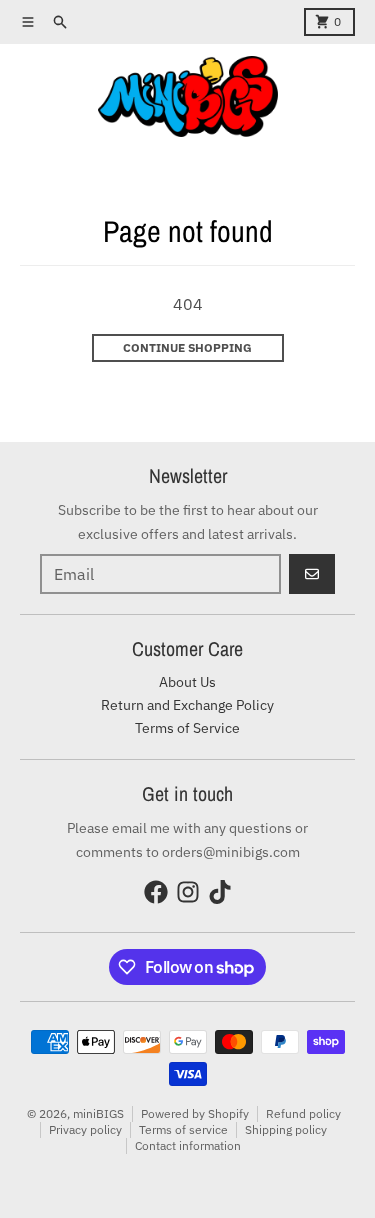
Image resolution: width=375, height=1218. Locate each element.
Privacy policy (85, 1129)
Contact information (188, 1145)
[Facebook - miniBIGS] (156, 892)
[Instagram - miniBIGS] (188, 892)
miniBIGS (98, 1113)
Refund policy (303, 1113)
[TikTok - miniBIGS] (220, 892)
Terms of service (183, 1129)
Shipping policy (286, 1129)
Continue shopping (187, 347)
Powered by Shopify (195, 1113)
